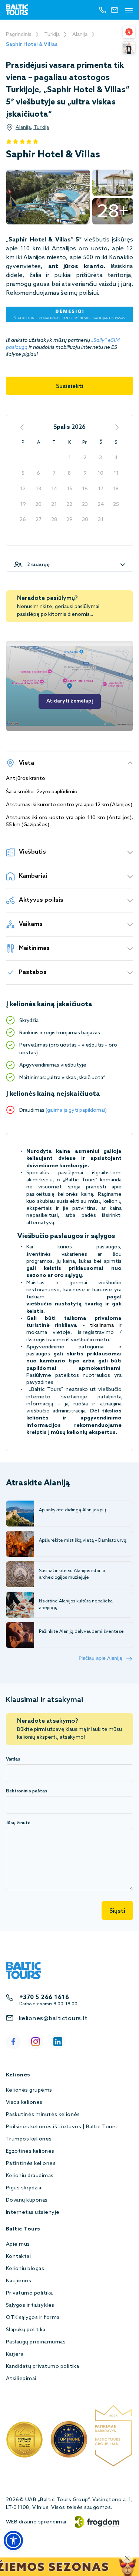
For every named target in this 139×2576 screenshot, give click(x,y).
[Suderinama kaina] (129, 32)
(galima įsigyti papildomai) (76, 1110)
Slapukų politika (26, 2330)
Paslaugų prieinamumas (36, 2342)
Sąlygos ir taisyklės (30, 2305)
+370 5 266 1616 (44, 1997)
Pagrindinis (19, 35)
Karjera (15, 2354)
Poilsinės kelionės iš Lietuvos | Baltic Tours (62, 2127)
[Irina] (129, 47)
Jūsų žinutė (18, 1823)
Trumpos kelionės (29, 2139)
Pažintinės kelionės (31, 2164)
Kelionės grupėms (29, 2090)
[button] (13, 2540)
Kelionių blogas (25, 2269)
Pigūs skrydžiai (24, 2188)
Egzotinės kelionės (30, 2151)
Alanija (80, 35)
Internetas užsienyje (33, 2213)
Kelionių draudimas (30, 2176)
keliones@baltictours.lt (53, 2018)
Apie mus (18, 2244)
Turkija (52, 35)
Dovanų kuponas (27, 2200)
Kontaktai (18, 2257)
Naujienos (19, 2281)
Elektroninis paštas (27, 1791)
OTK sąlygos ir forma (33, 2318)
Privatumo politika (29, 2293)
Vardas (13, 1759)
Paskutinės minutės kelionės (43, 2115)
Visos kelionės (24, 2103)
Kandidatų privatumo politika (42, 2367)
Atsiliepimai (21, 2379)
